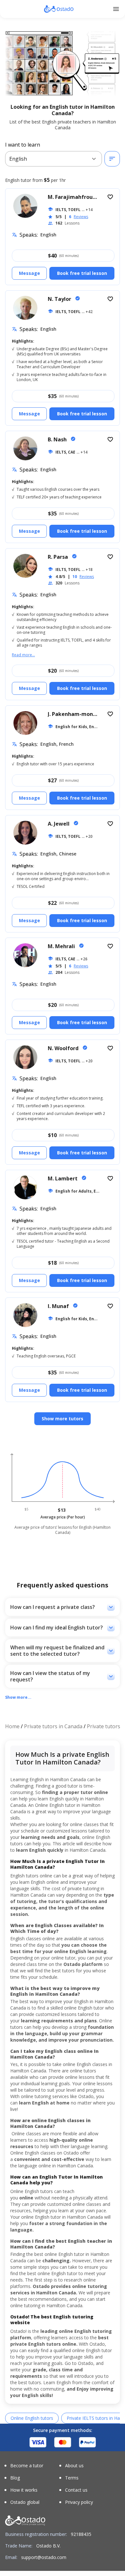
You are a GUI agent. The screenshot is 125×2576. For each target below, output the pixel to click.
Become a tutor (27, 2466)
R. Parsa (58, 557)
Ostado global (25, 2502)
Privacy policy (79, 2502)
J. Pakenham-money (74, 714)
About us (74, 2466)
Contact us (76, 2490)
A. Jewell (59, 824)
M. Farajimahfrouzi (73, 197)
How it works (24, 2490)
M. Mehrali (62, 946)
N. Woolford (64, 1048)
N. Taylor (60, 299)
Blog (15, 2478)
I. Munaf (59, 1306)
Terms (72, 2478)
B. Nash (58, 439)
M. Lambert (63, 1178)
